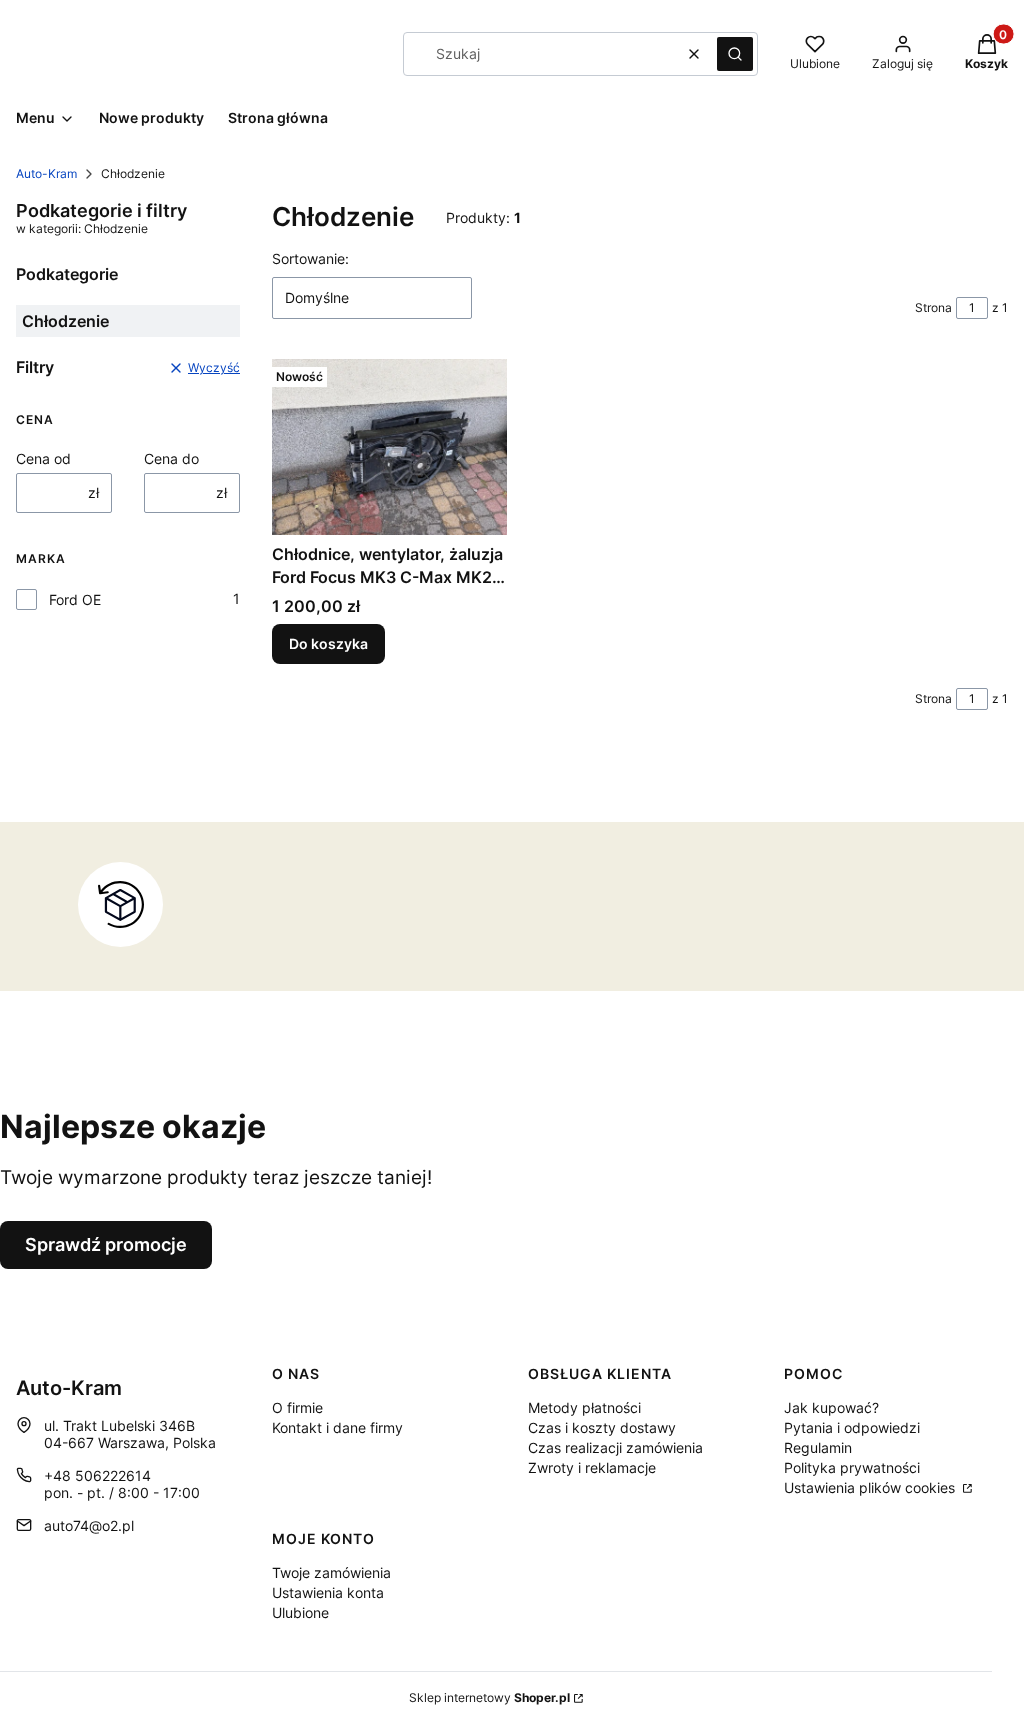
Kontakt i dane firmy (337, 1427)
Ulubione (300, 1612)
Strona (933, 307)
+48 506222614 (97, 1475)
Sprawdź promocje (106, 1244)
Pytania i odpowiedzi (852, 1427)
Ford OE (75, 599)
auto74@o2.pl (89, 1525)
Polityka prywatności (852, 1467)
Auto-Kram (46, 173)
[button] (735, 54)
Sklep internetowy (489, 1697)
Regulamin (818, 1447)
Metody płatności (584, 1407)
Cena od (43, 458)
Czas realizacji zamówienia (615, 1447)
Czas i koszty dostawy (602, 1427)
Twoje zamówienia (331, 1572)
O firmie (297, 1407)
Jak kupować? (831, 1407)
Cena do (171, 458)
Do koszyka (328, 643)
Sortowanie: (310, 258)
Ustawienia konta (328, 1592)
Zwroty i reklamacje (592, 1467)
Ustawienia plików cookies (871, 1487)
